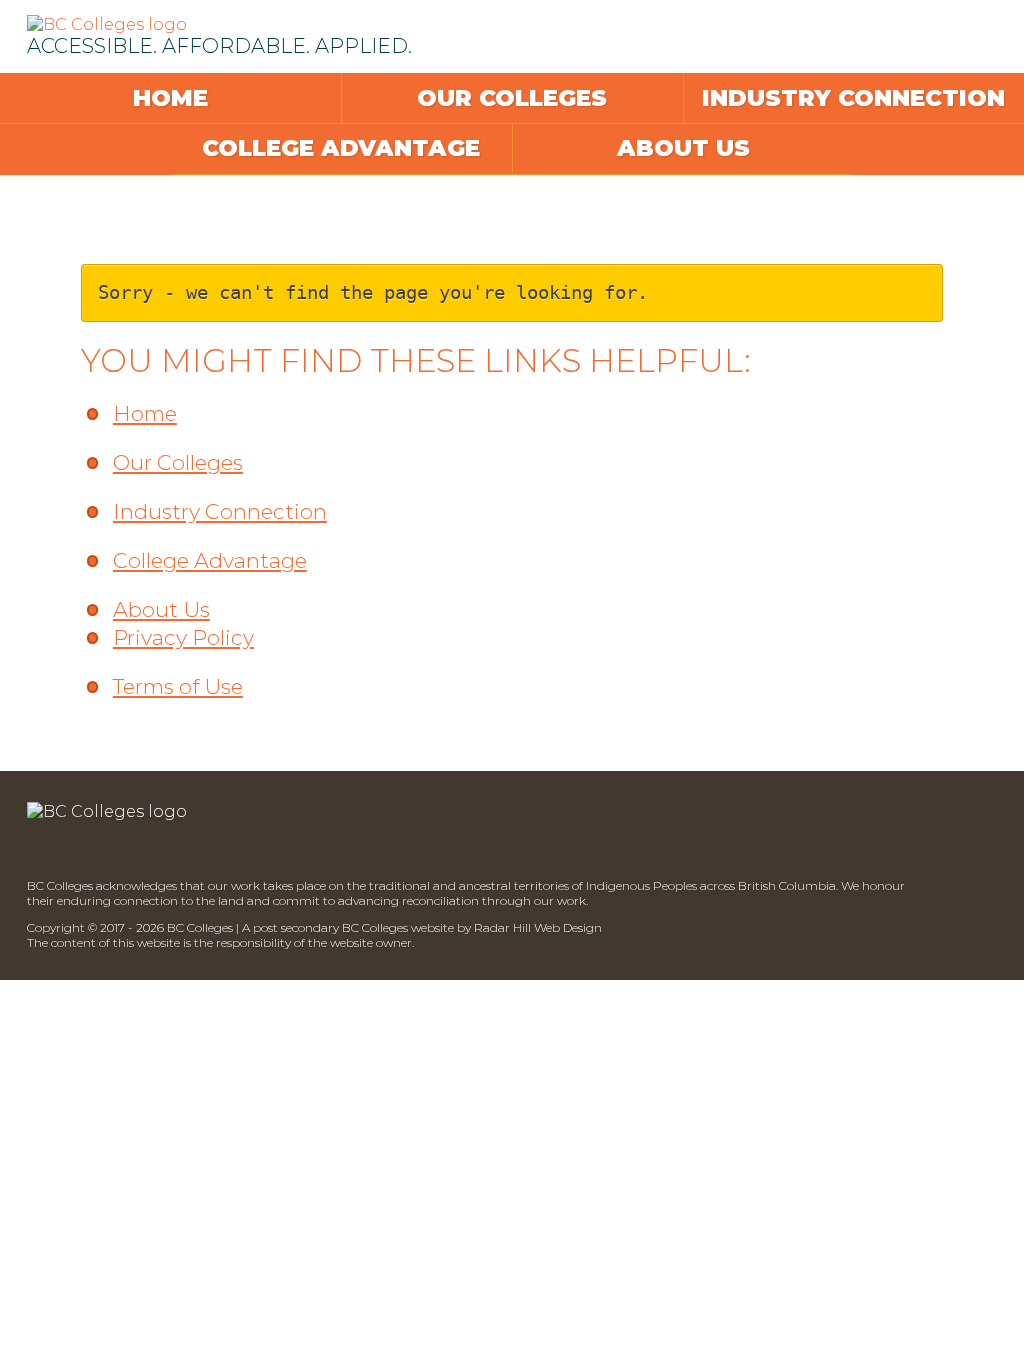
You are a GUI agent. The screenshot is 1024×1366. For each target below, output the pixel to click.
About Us (683, 148)
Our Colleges (512, 98)
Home (170, 98)
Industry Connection (853, 98)
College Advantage (341, 148)
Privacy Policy (183, 637)
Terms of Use (178, 686)
